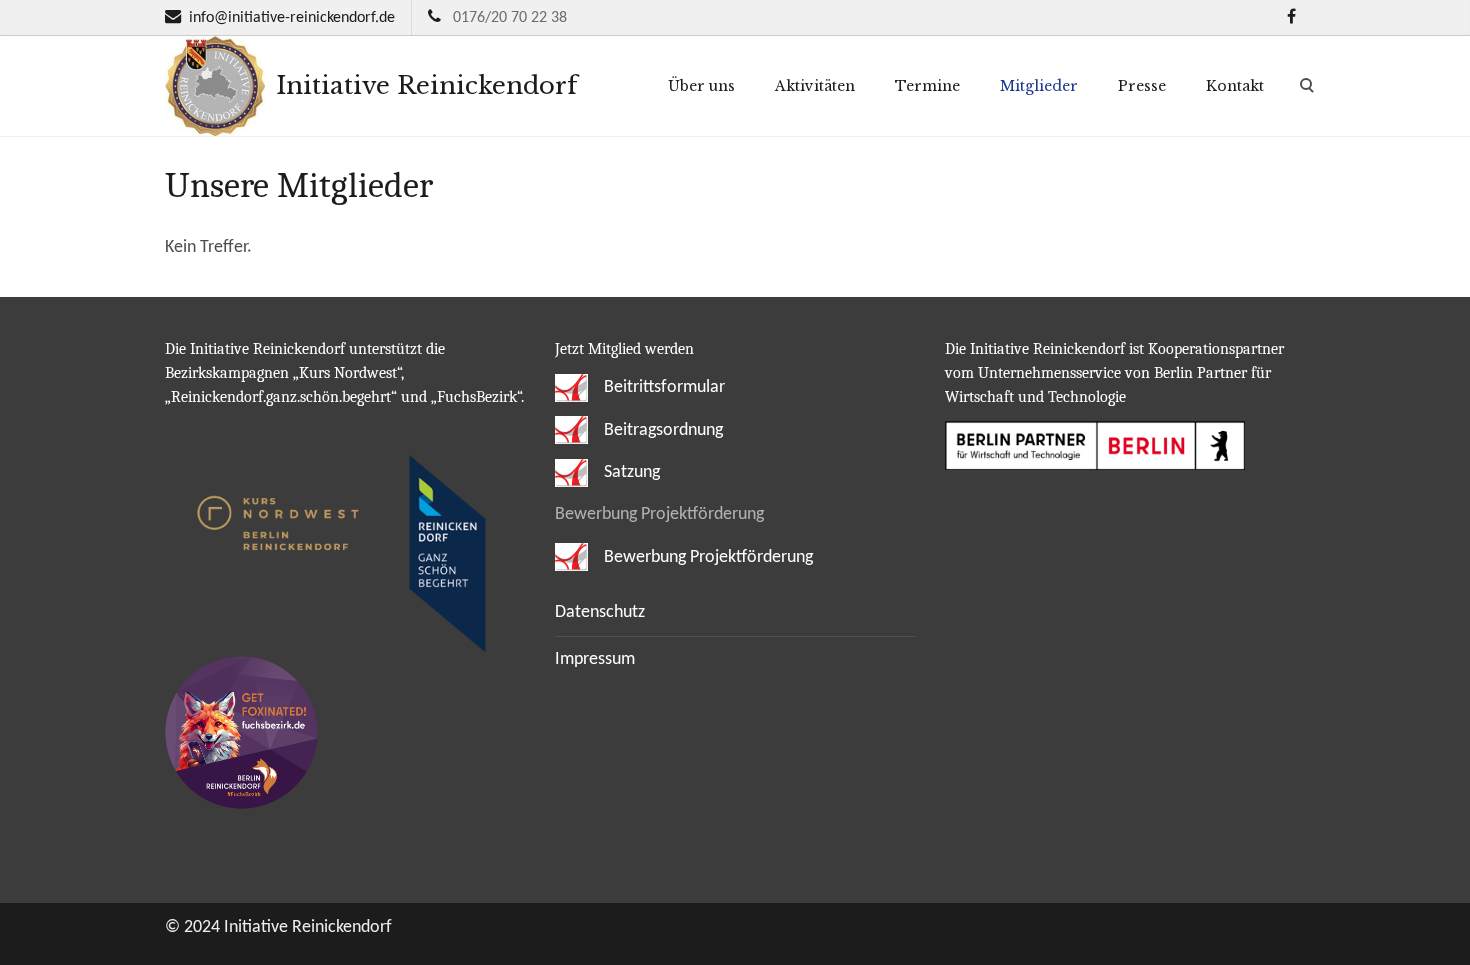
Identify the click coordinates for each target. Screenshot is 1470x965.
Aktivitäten (815, 86)
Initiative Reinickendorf (423, 85)
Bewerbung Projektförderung (706, 557)
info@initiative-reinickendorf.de (292, 18)
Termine (927, 86)
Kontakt (1235, 86)
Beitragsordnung (661, 430)
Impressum (595, 659)
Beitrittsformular (662, 387)
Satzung (630, 472)
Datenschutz (600, 612)
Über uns (701, 86)
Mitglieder (1039, 86)
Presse (1142, 86)
